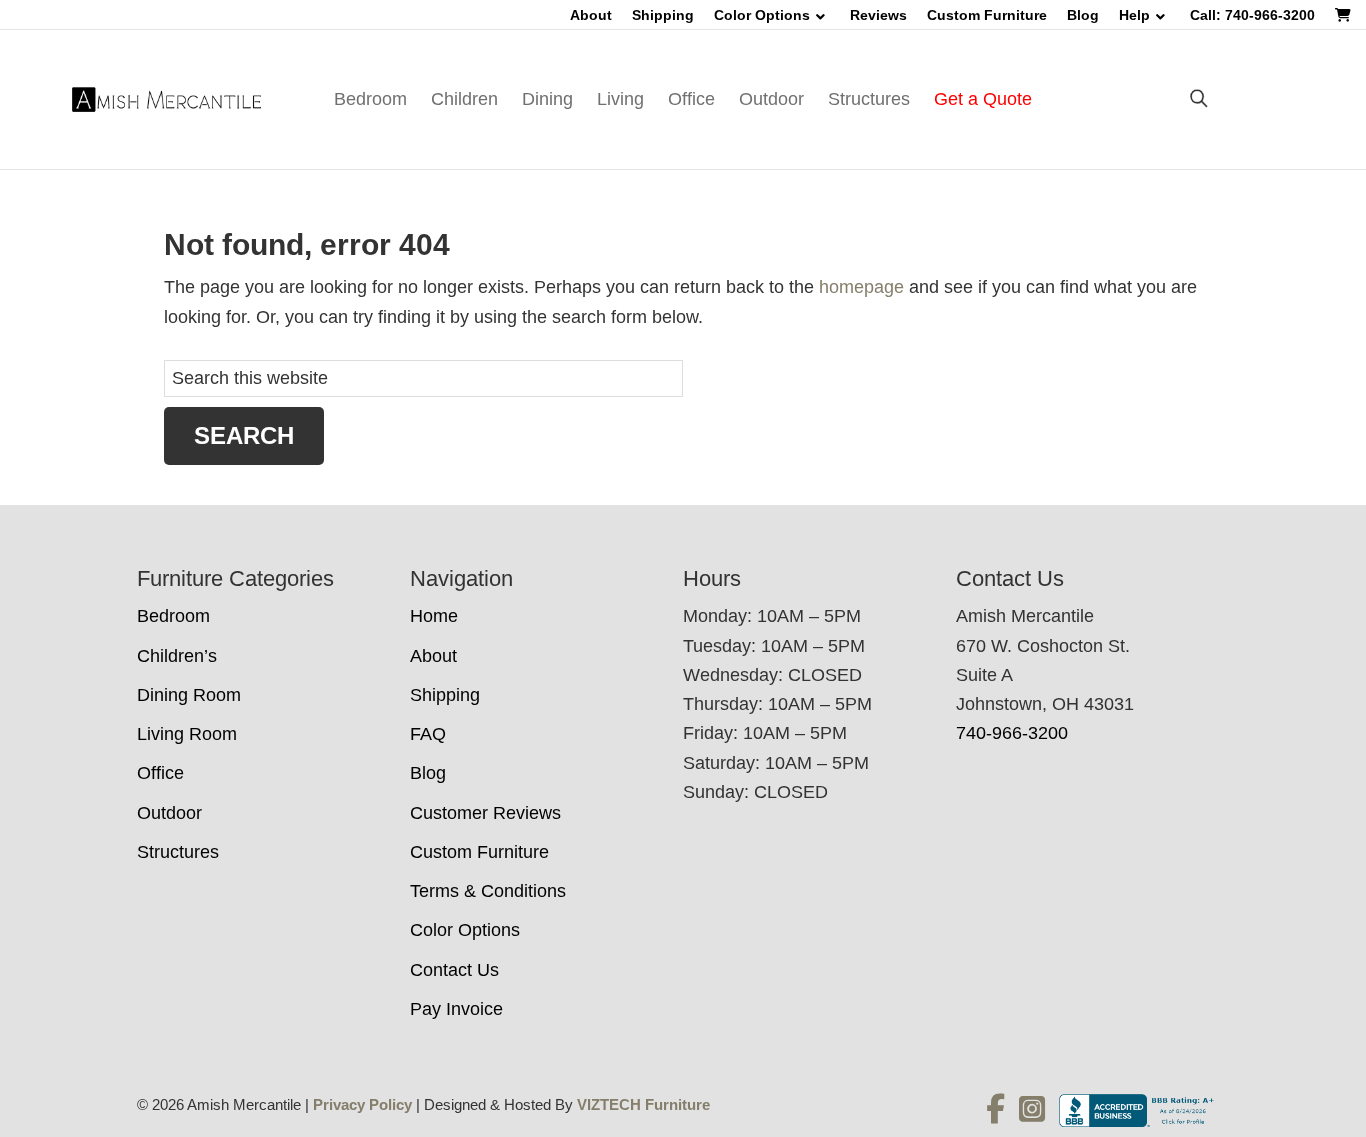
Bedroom (370, 99)
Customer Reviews (485, 813)
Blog (1083, 15)
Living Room (187, 734)
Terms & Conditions (488, 891)
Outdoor (771, 99)
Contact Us (454, 970)
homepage (861, 287)
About (591, 15)
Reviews (878, 15)
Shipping (663, 15)
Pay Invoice (456, 1009)
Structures (869, 99)
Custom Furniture (987, 15)
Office (691, 99)
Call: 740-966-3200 (1252, 15)
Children (464, 99)
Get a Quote (983, 99)
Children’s (177, 656)
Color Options (762, 15)
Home (434, 616)
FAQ (428, 734)
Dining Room (189, 695)
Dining (547, 99)
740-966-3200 (1012, 733)
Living (620, 99)
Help (1134, 15)
